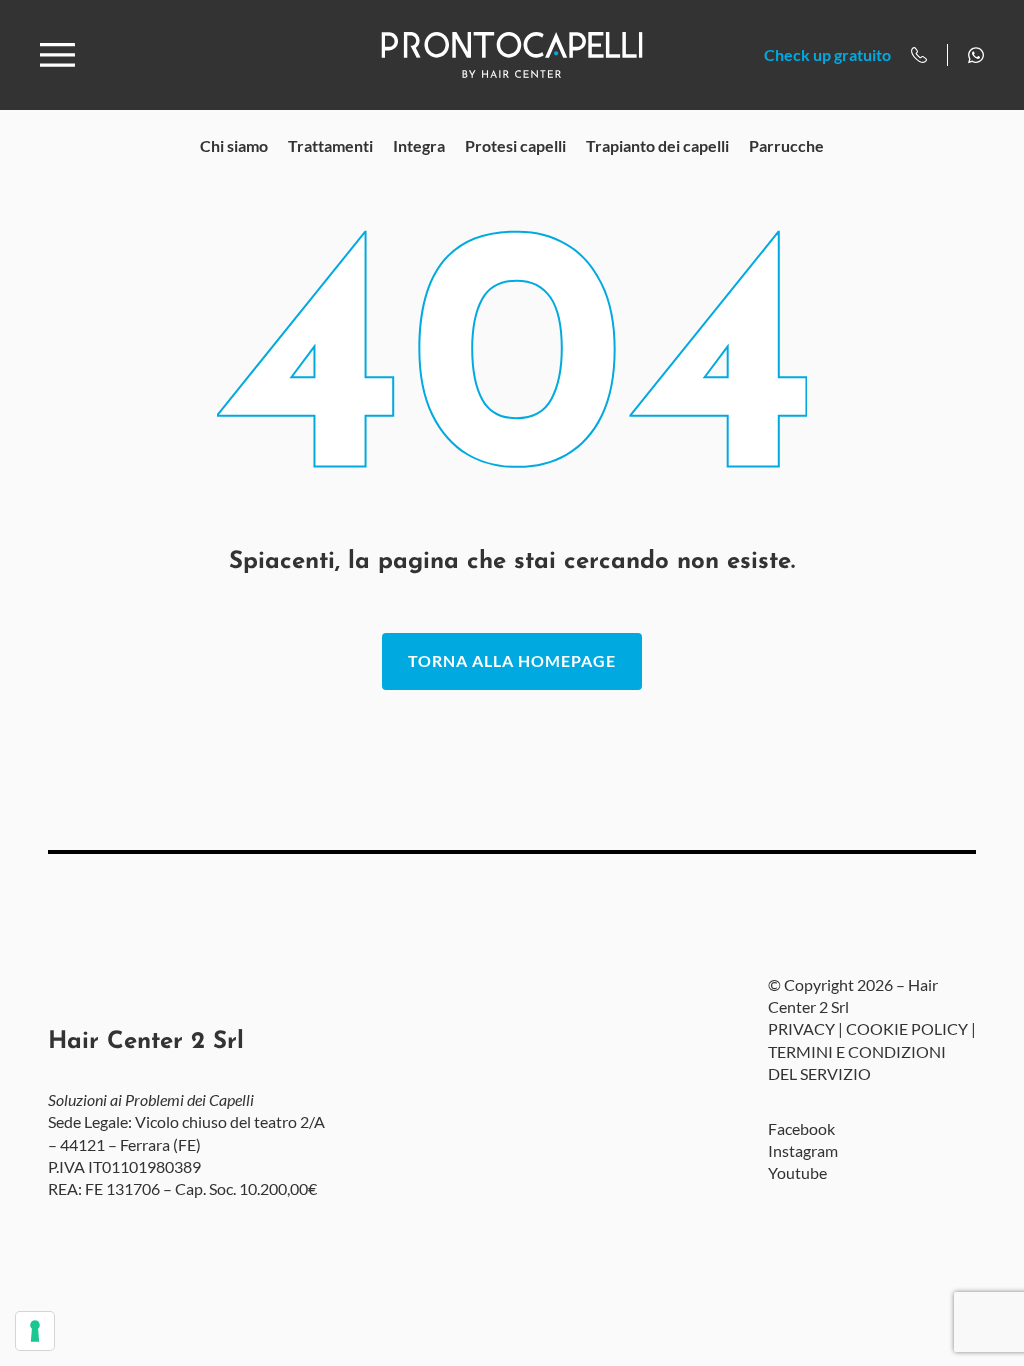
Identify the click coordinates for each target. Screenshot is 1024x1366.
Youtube (797, 1172)
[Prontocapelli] (511, 55)
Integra (419, 145)
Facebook (801, 1128)
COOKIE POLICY (907, 1028)
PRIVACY (801, 1028)
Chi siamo (234, 145)
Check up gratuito (827, 54)
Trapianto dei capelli (657, 145)
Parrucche (786, 145)
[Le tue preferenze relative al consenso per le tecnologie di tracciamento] (35, 1331)
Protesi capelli (515, 145)
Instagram (803, 1150)
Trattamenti (330, 145)
